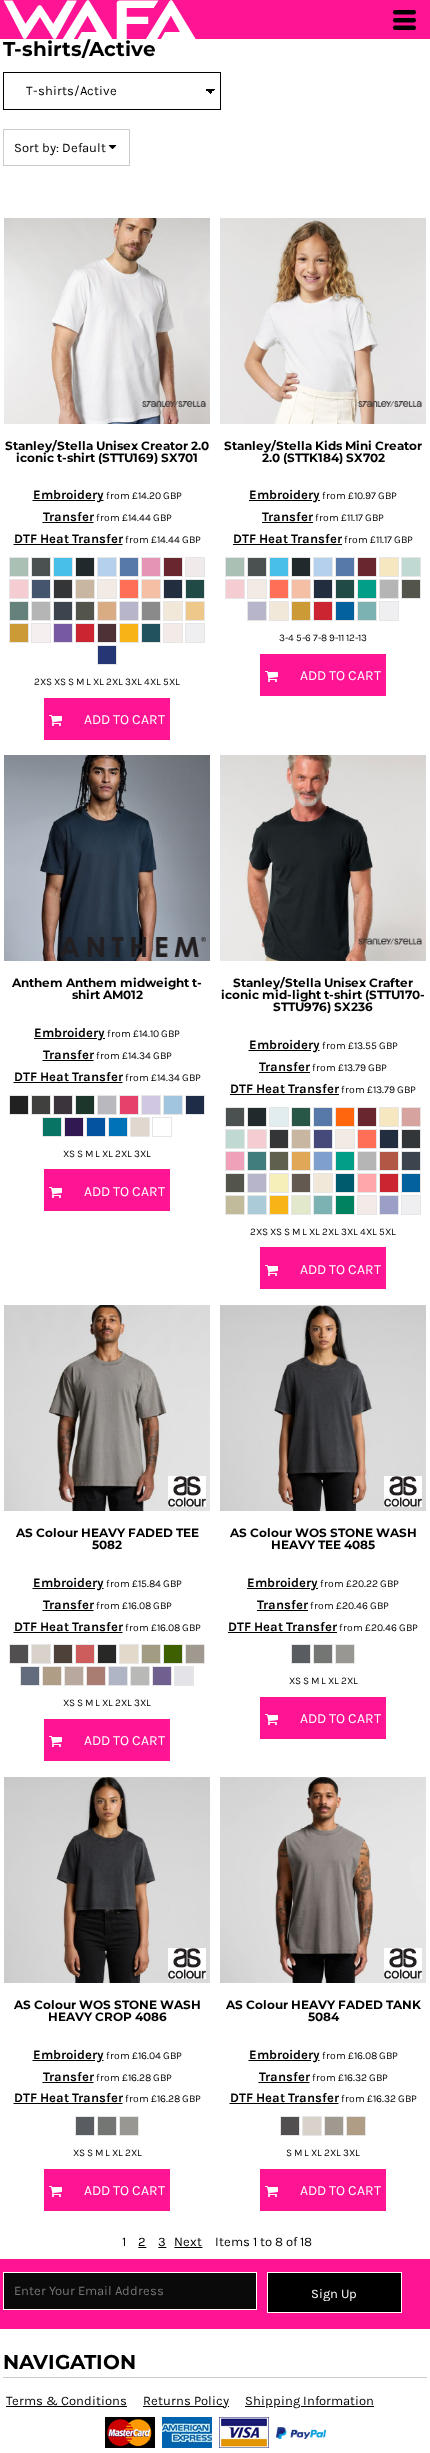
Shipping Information (309, 2400)
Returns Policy (186, 2400)
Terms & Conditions (66, 2400)
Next (188, 2241)
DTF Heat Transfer (68, 538)
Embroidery (68, 494)
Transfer (68, 516)
